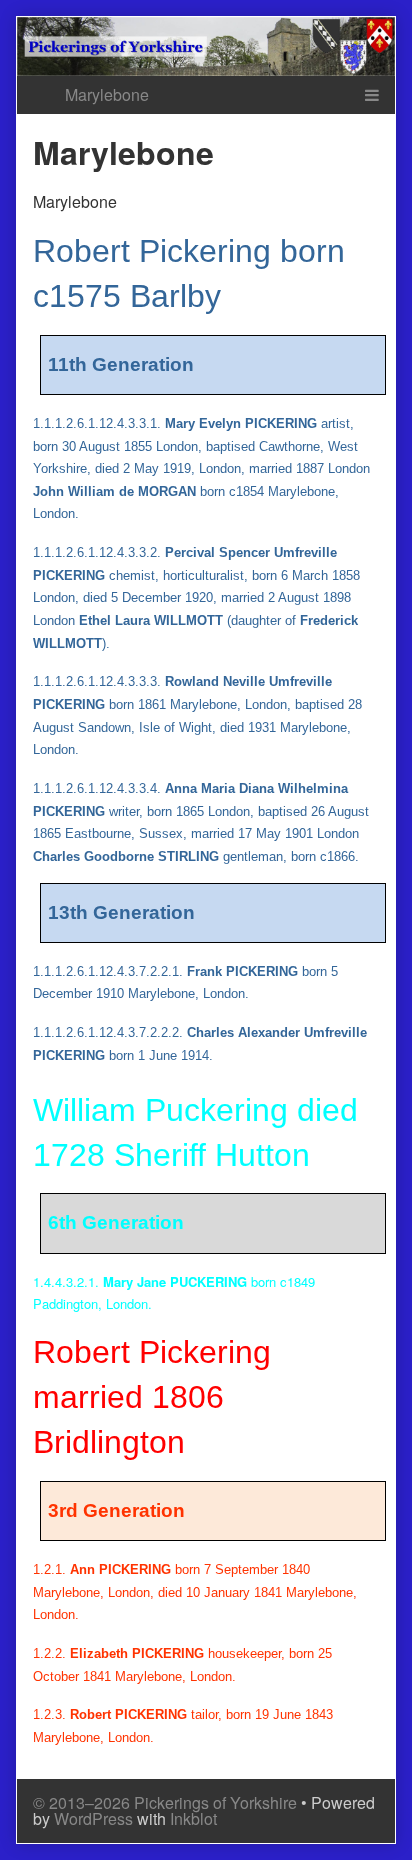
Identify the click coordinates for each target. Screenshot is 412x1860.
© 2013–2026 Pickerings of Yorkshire (165, 1802)
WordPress (93, 1818)
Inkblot (193, 1818)
